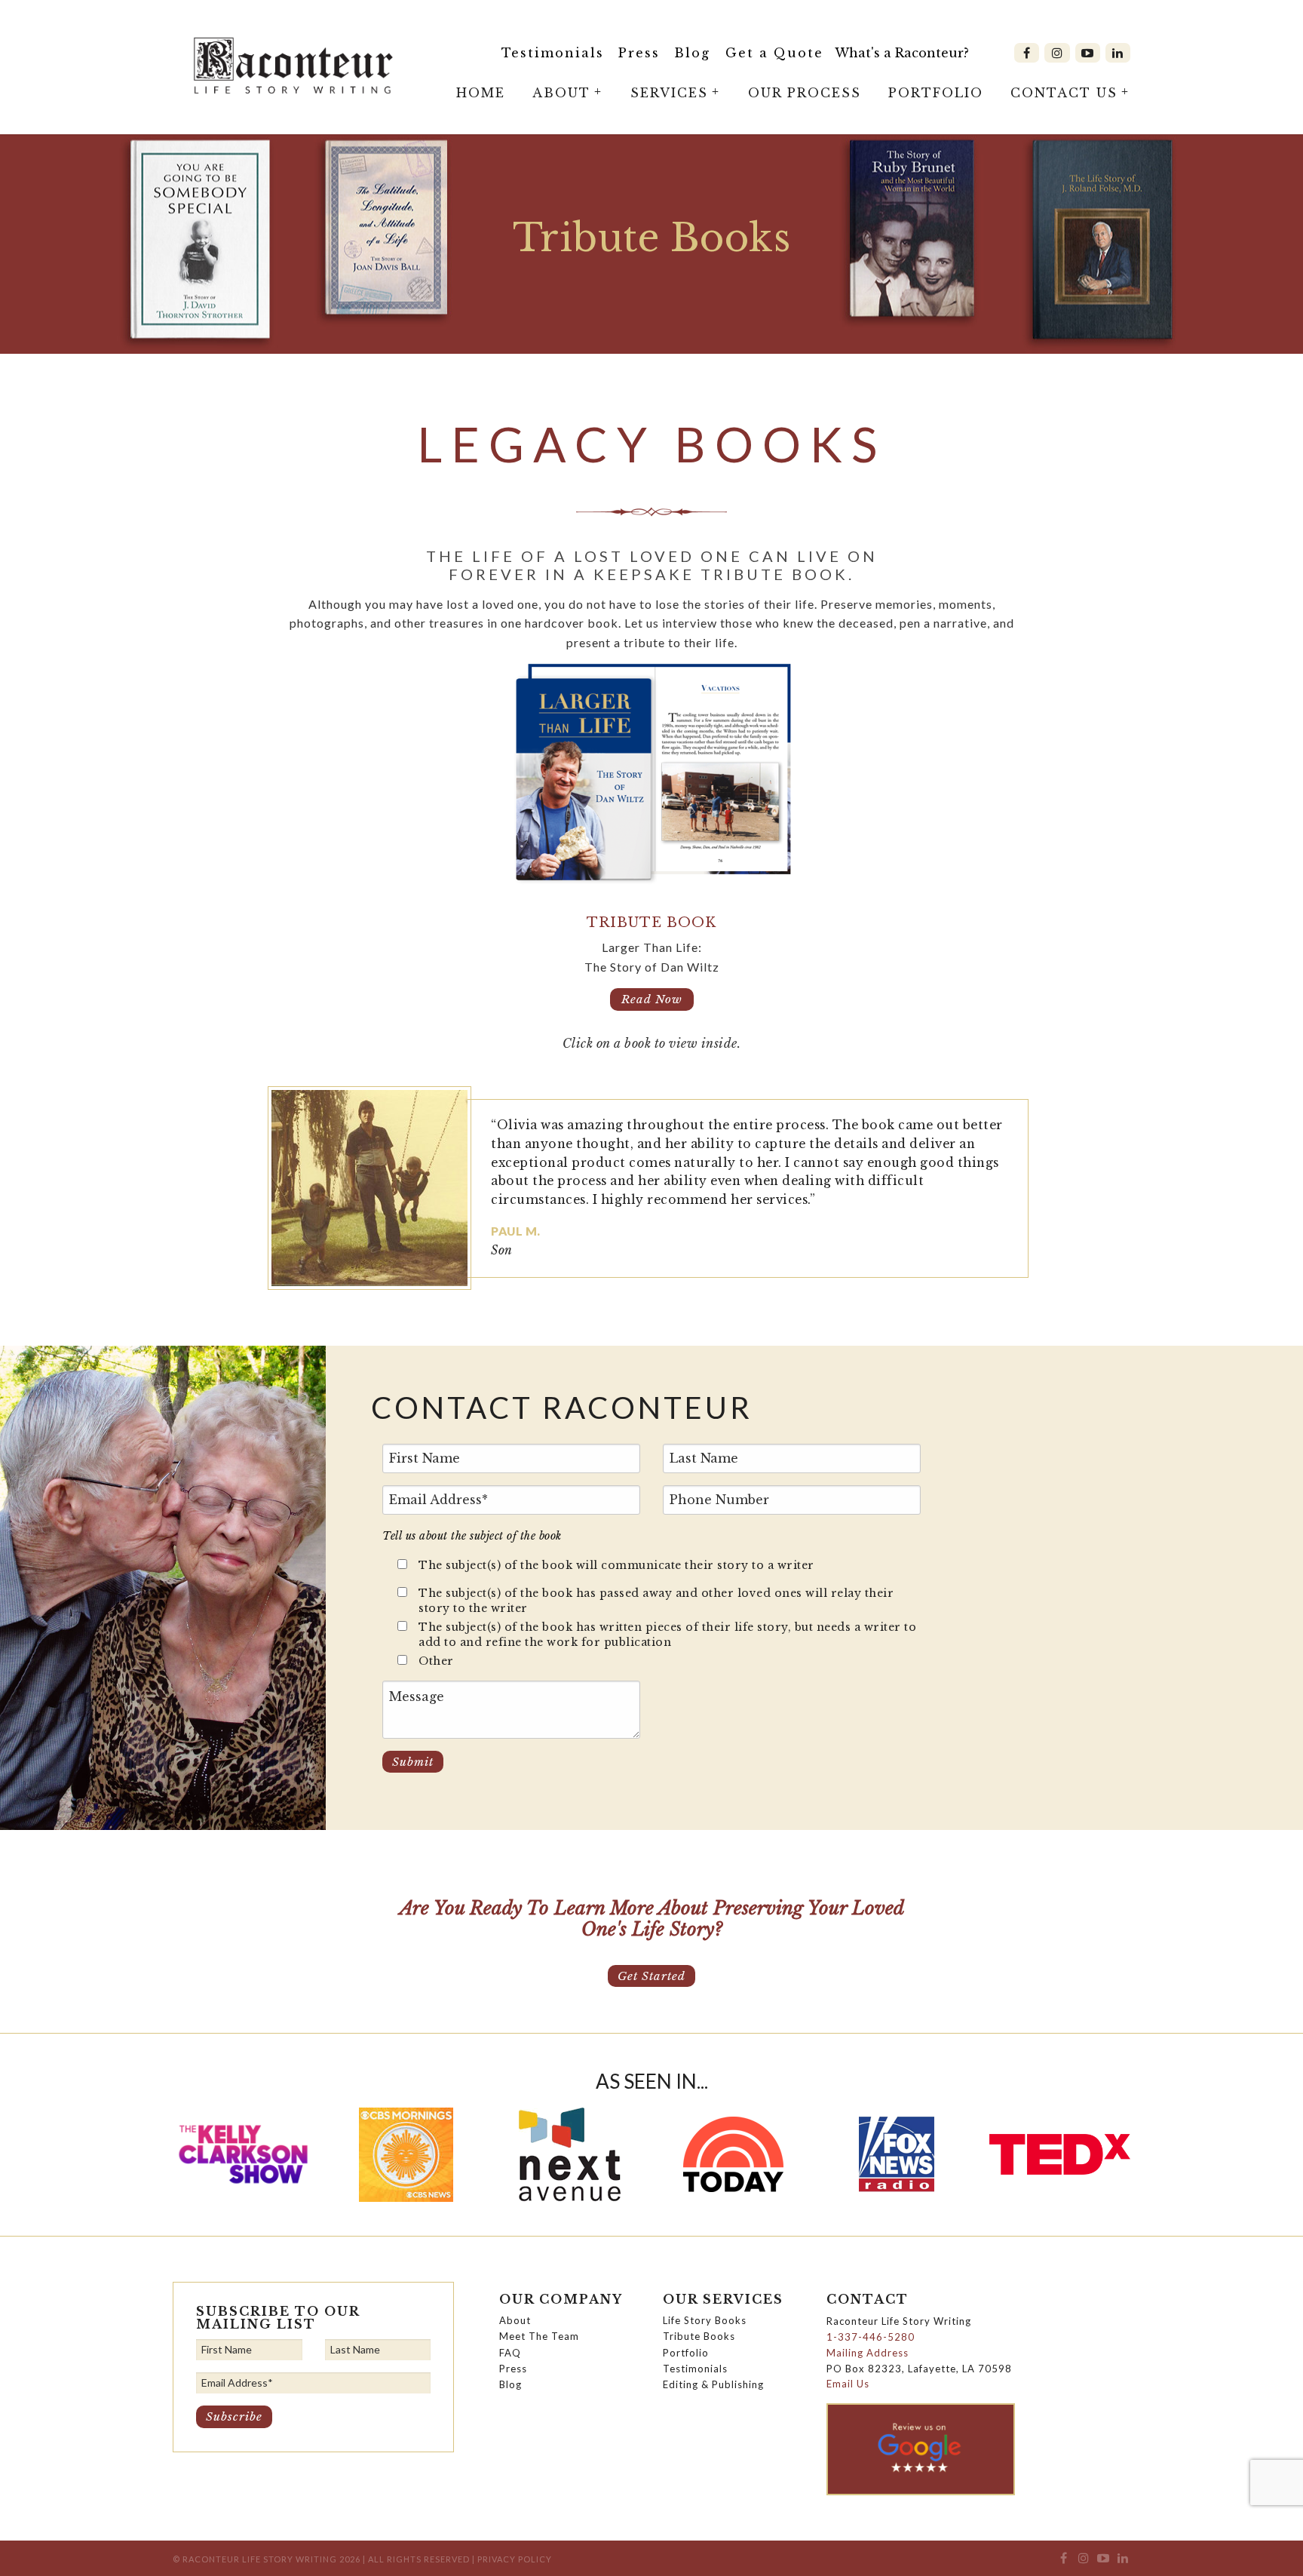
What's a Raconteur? (902, 53)
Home (481, 93)
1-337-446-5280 (871, 2337)
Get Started (651, 1976)
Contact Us (1064, 93)
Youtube (1088, 53)
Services (669, 93)
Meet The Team (539, 2336)
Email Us (848, 2384)
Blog (692, 53)
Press (639, 53)
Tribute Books (699, 2336)
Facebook (1027, 53)
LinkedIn (1118, 53)
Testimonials (553, 53)
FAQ (510, 2353)
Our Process (805, 93)
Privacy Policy (515, 2559)
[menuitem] (553, 53)
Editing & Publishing (713, 2384)
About (561, 93)
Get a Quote (774, 53)
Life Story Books (705, 2320)
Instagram (1057, 53)
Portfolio (936, 93)
